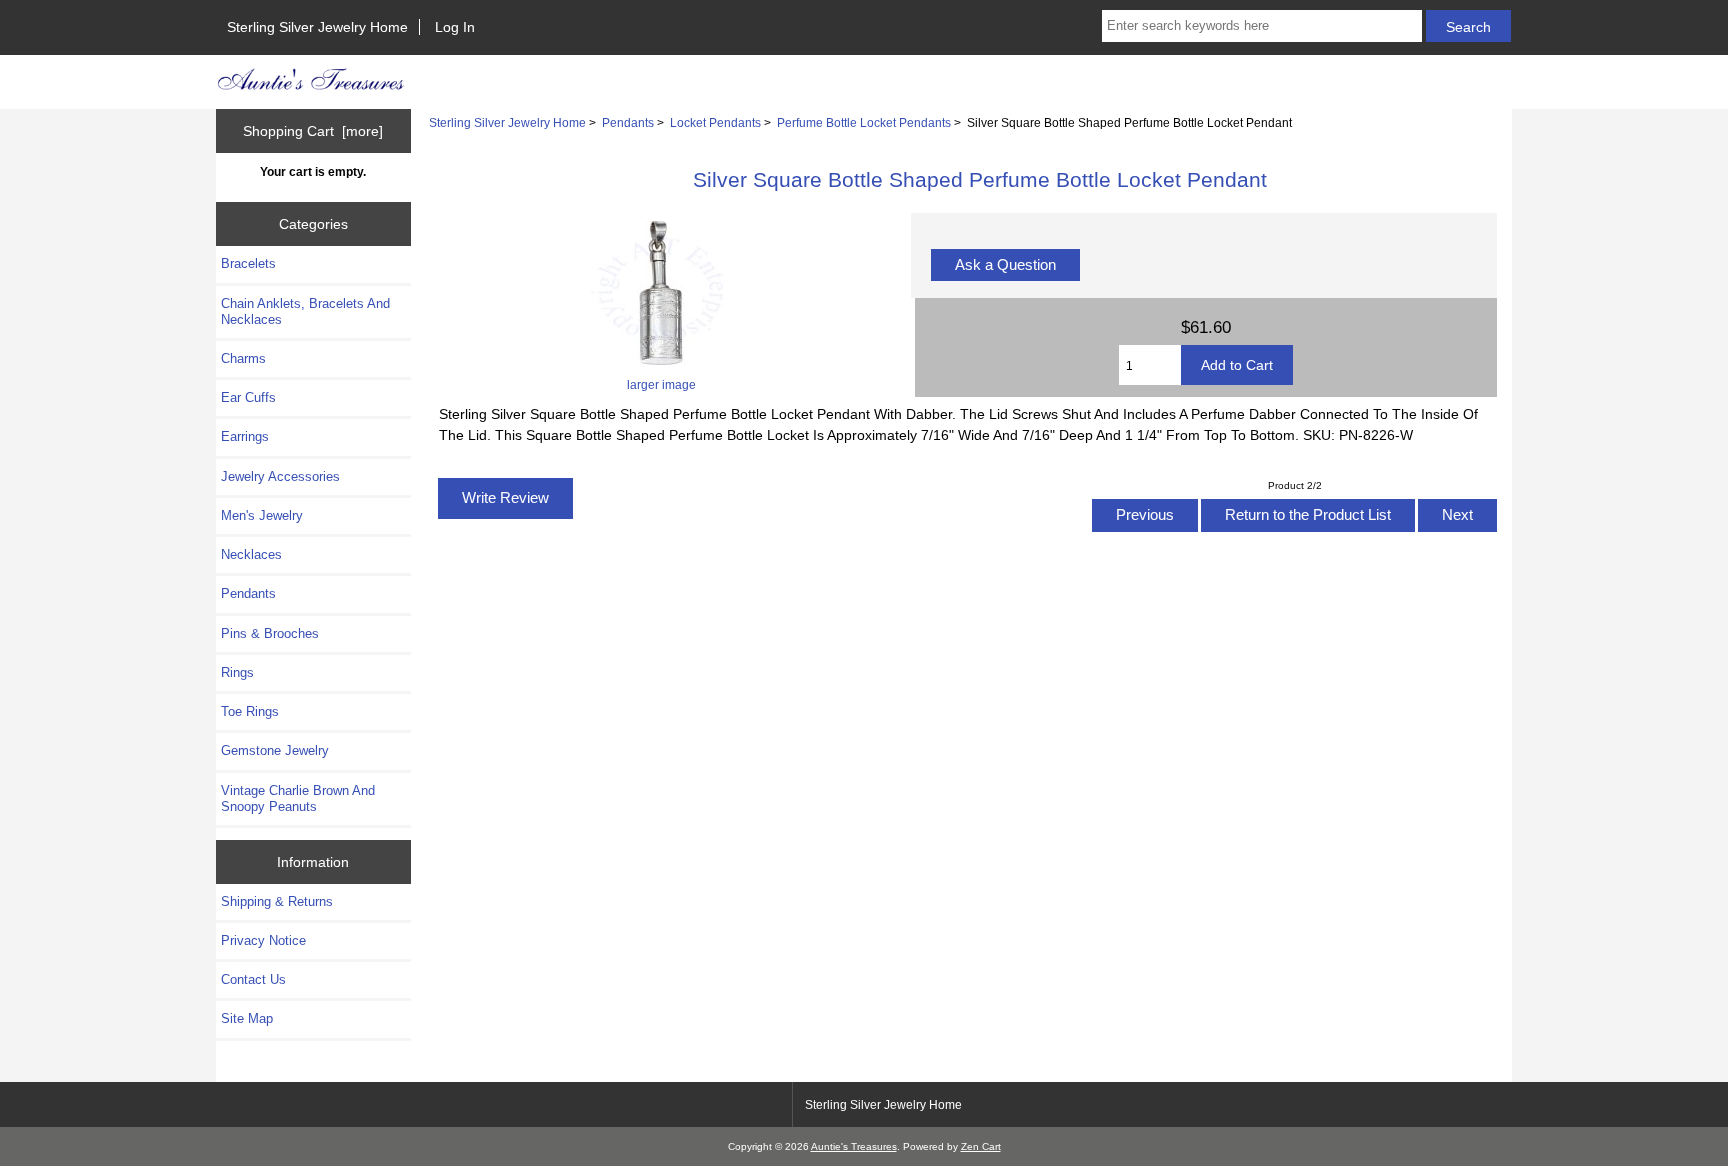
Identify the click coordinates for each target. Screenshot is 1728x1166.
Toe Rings (250, 711)
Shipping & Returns (277, 901)
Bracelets (248, 263)
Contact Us (253, 979)
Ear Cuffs (248, 397)
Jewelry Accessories (280, 476)
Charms (243, 358)
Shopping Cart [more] (313, 131)
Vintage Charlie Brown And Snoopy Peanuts (298, 798)
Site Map (247, 1018)
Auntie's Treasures (854, 1146)
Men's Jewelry (262, 515)
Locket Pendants (715, 122)
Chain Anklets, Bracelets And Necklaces (305, 311)
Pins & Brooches (270, 633)
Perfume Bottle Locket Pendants (864, 122)
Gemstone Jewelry (275, 750)
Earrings (245, 436)
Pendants (628, 122)
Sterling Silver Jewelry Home (317, 27)
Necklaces (251, 554)
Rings (237, 672)
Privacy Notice (263, 940)
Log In (455, 27)
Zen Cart (981, 1146)
